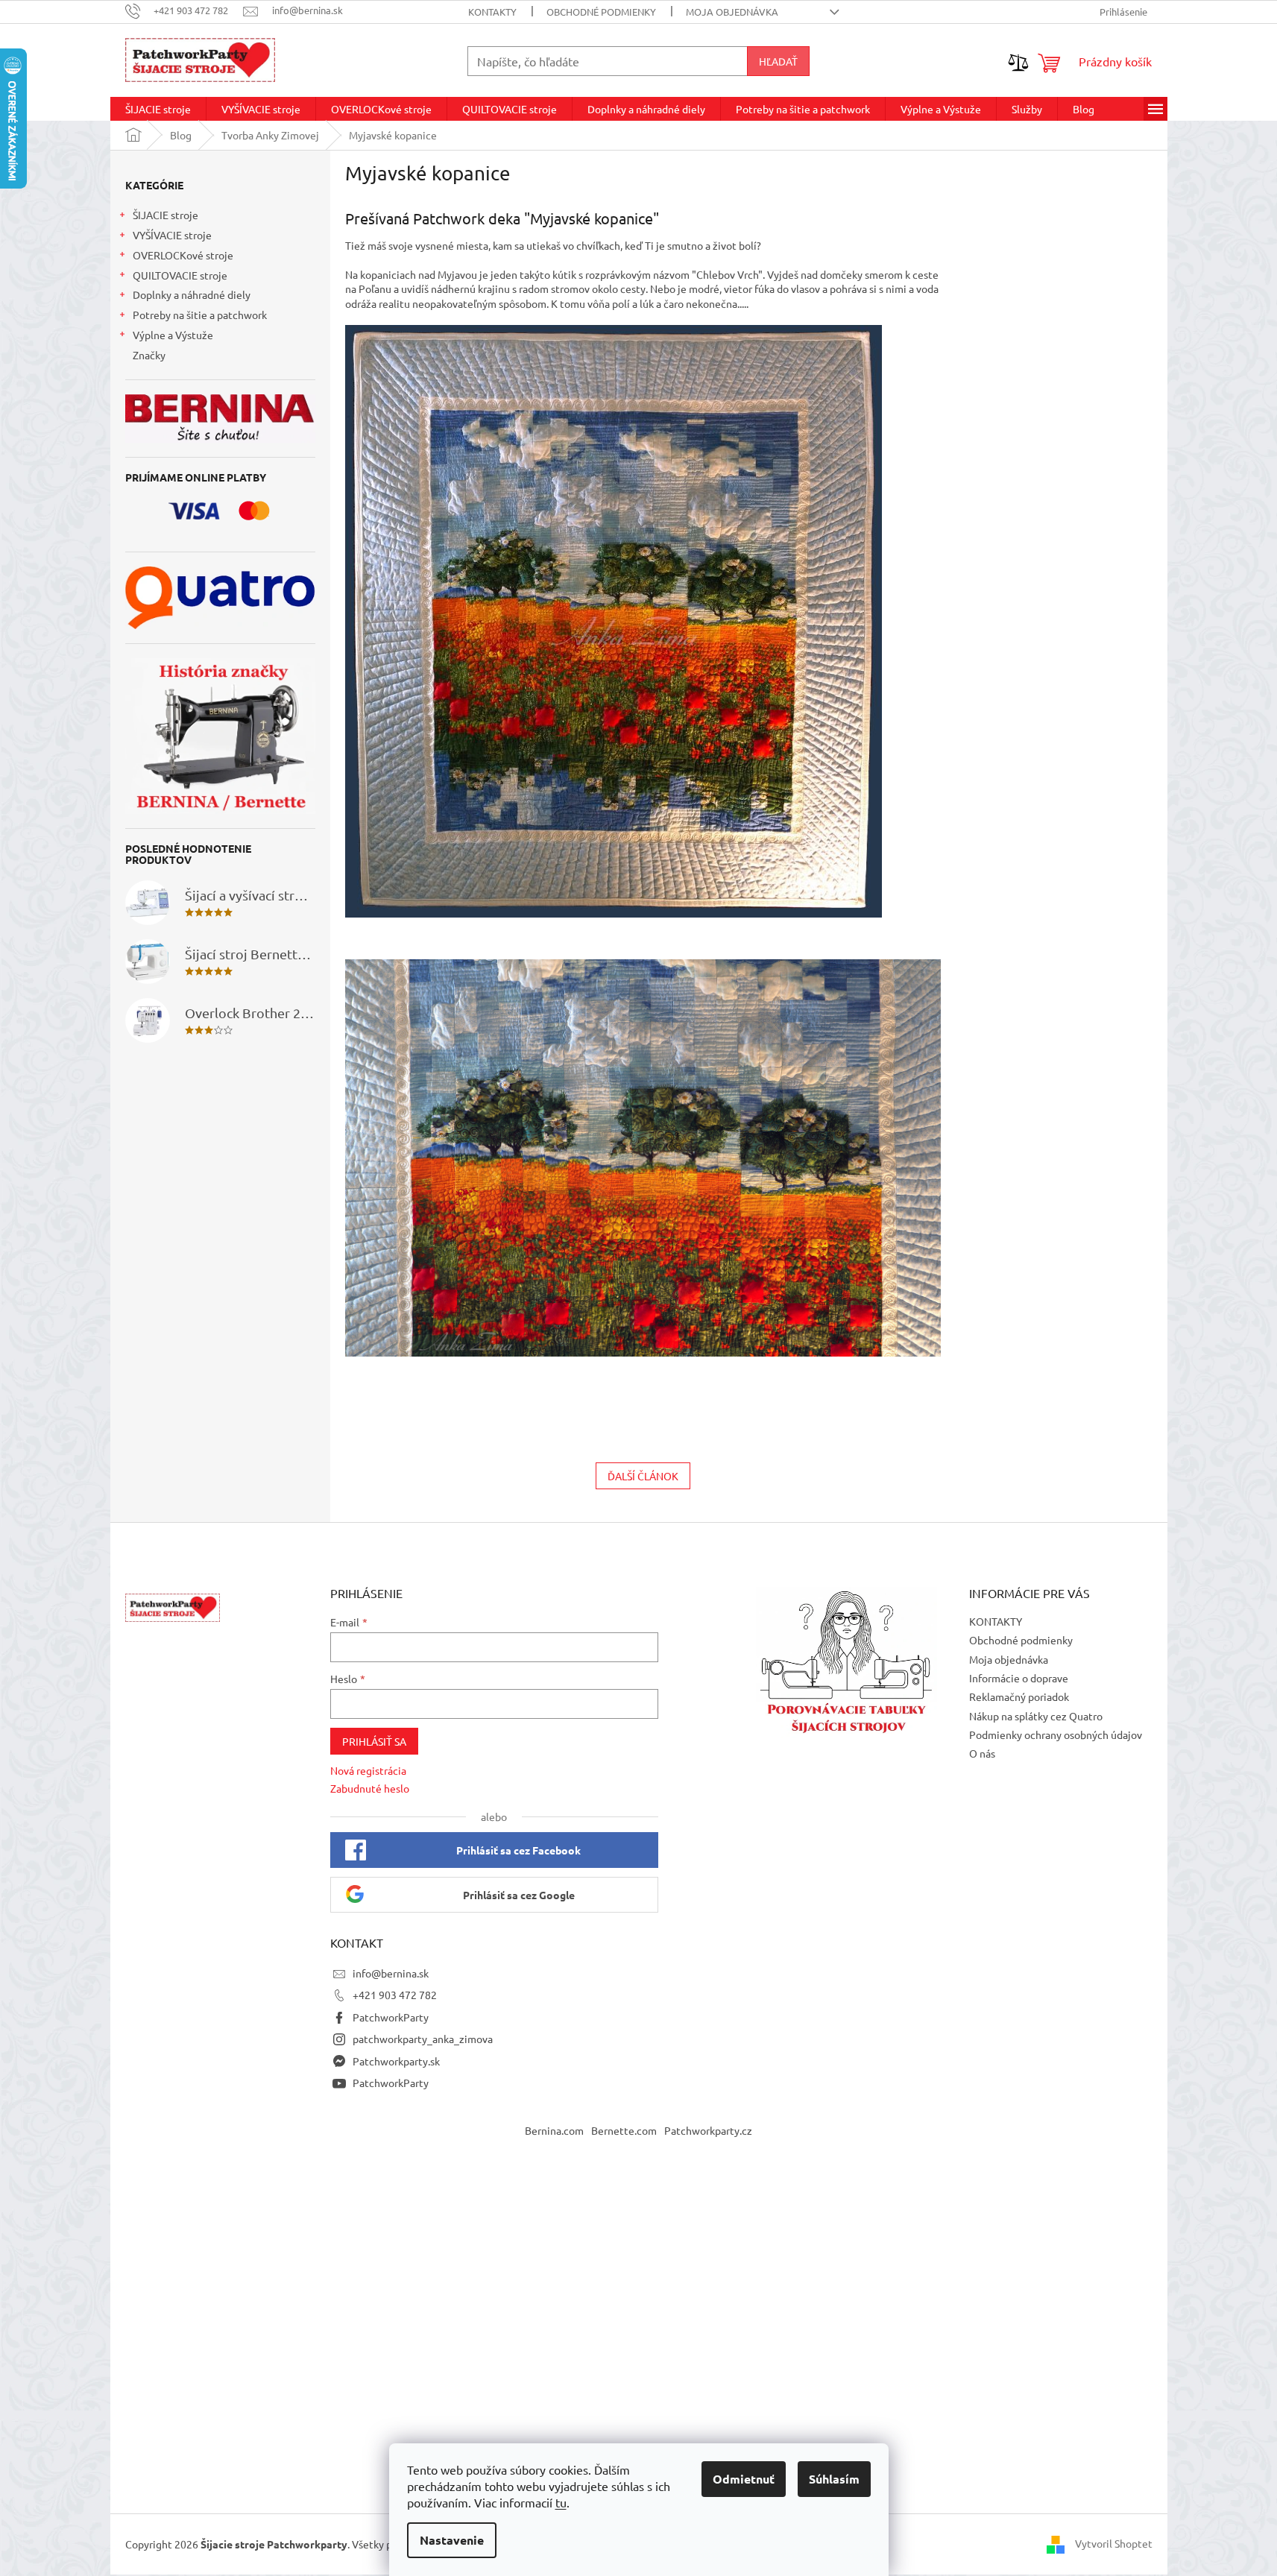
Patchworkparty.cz (708, 2130)
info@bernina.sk (391, 1973)
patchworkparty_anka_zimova (423, 2039)
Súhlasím (834, 2479)
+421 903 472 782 (395, 1995)
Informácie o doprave (1019, 1678)
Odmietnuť (744, 2479)
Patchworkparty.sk (396, 2061)
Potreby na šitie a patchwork (200, 315)
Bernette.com (624, 2130)
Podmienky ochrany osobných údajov (1056, 1734)
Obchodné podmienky (601, 12)
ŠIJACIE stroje (165, 215)
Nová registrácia (368, 1770)
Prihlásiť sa (374, 1741)
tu (561, 2502)
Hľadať (778, 61)
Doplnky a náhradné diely (192, 294)
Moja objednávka (732, 12)
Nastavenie (452, 2540)
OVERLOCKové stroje (183, 255)
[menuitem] (158, 109)
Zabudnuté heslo (370, 1788)
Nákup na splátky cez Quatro (1036, 1716)
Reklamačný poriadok (1019, 1696)
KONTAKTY (492, 12)
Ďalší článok (643, 1476)
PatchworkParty (391, 2017)
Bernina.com (554, 2130)
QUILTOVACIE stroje (180, 275)
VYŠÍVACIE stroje (172, 235)
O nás (982, 1753)
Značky (149, 355)
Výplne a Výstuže (173, 335)
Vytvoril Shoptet (1114, 2542)
